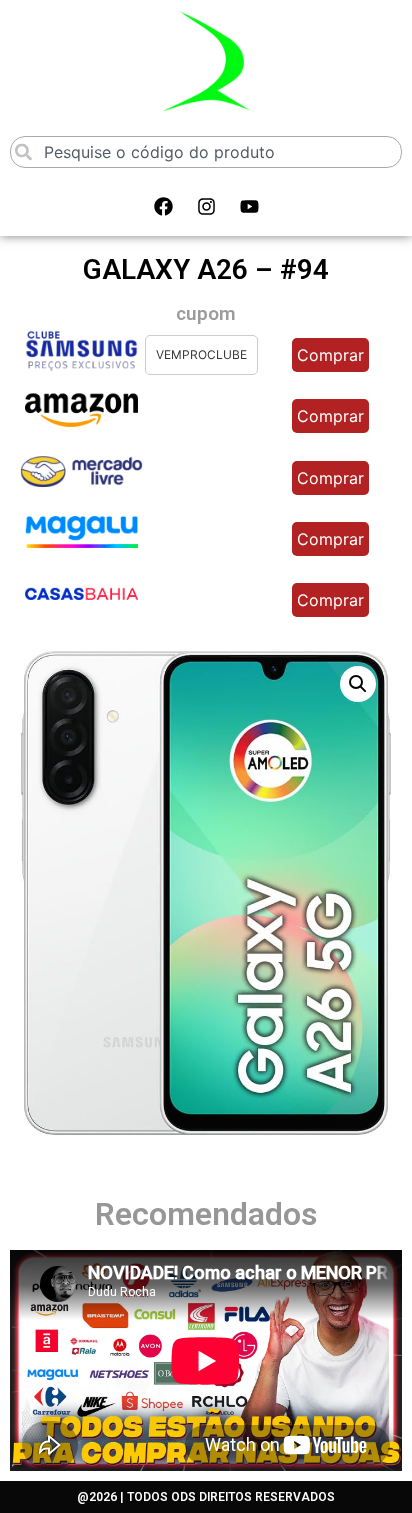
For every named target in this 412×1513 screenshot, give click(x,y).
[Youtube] (249, 207)
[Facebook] (163, 207)
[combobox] (206, 152)
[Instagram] (206, 207)
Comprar (330, 355)
